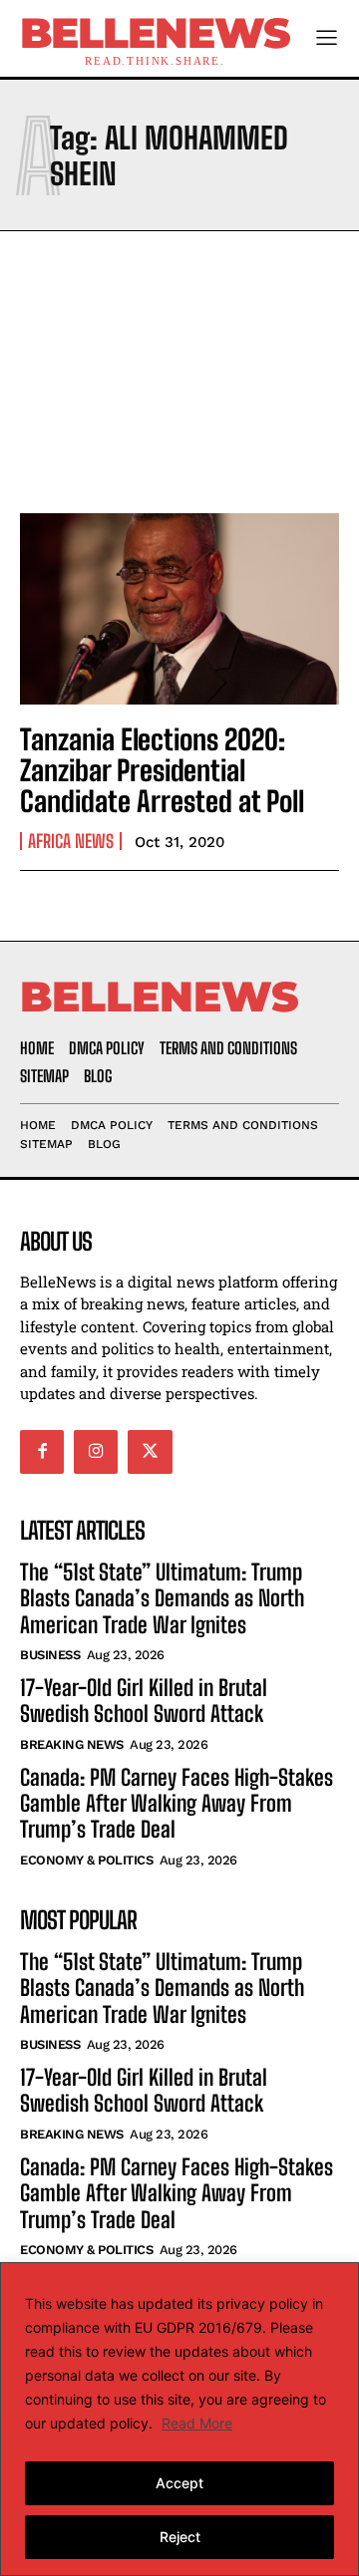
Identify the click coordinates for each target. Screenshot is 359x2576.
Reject (180, 2537)
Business (50, 1655)
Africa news (71, 841)
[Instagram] (96, 1452)
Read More (197, 2423)
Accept (179, 2483)
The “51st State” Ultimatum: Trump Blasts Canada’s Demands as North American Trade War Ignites (162, 1598)
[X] (150, 1452)
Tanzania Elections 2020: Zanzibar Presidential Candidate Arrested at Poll (162, 770)
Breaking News (72, 1744)
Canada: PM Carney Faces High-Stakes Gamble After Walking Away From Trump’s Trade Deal (177, 1804)
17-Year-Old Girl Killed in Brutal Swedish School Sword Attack (144, 1701)
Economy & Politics (86, 1860)
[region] (179, 2419)
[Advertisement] (179, 367)
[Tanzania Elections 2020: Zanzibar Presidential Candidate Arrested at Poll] (179, 609)
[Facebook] (42, 1452)
